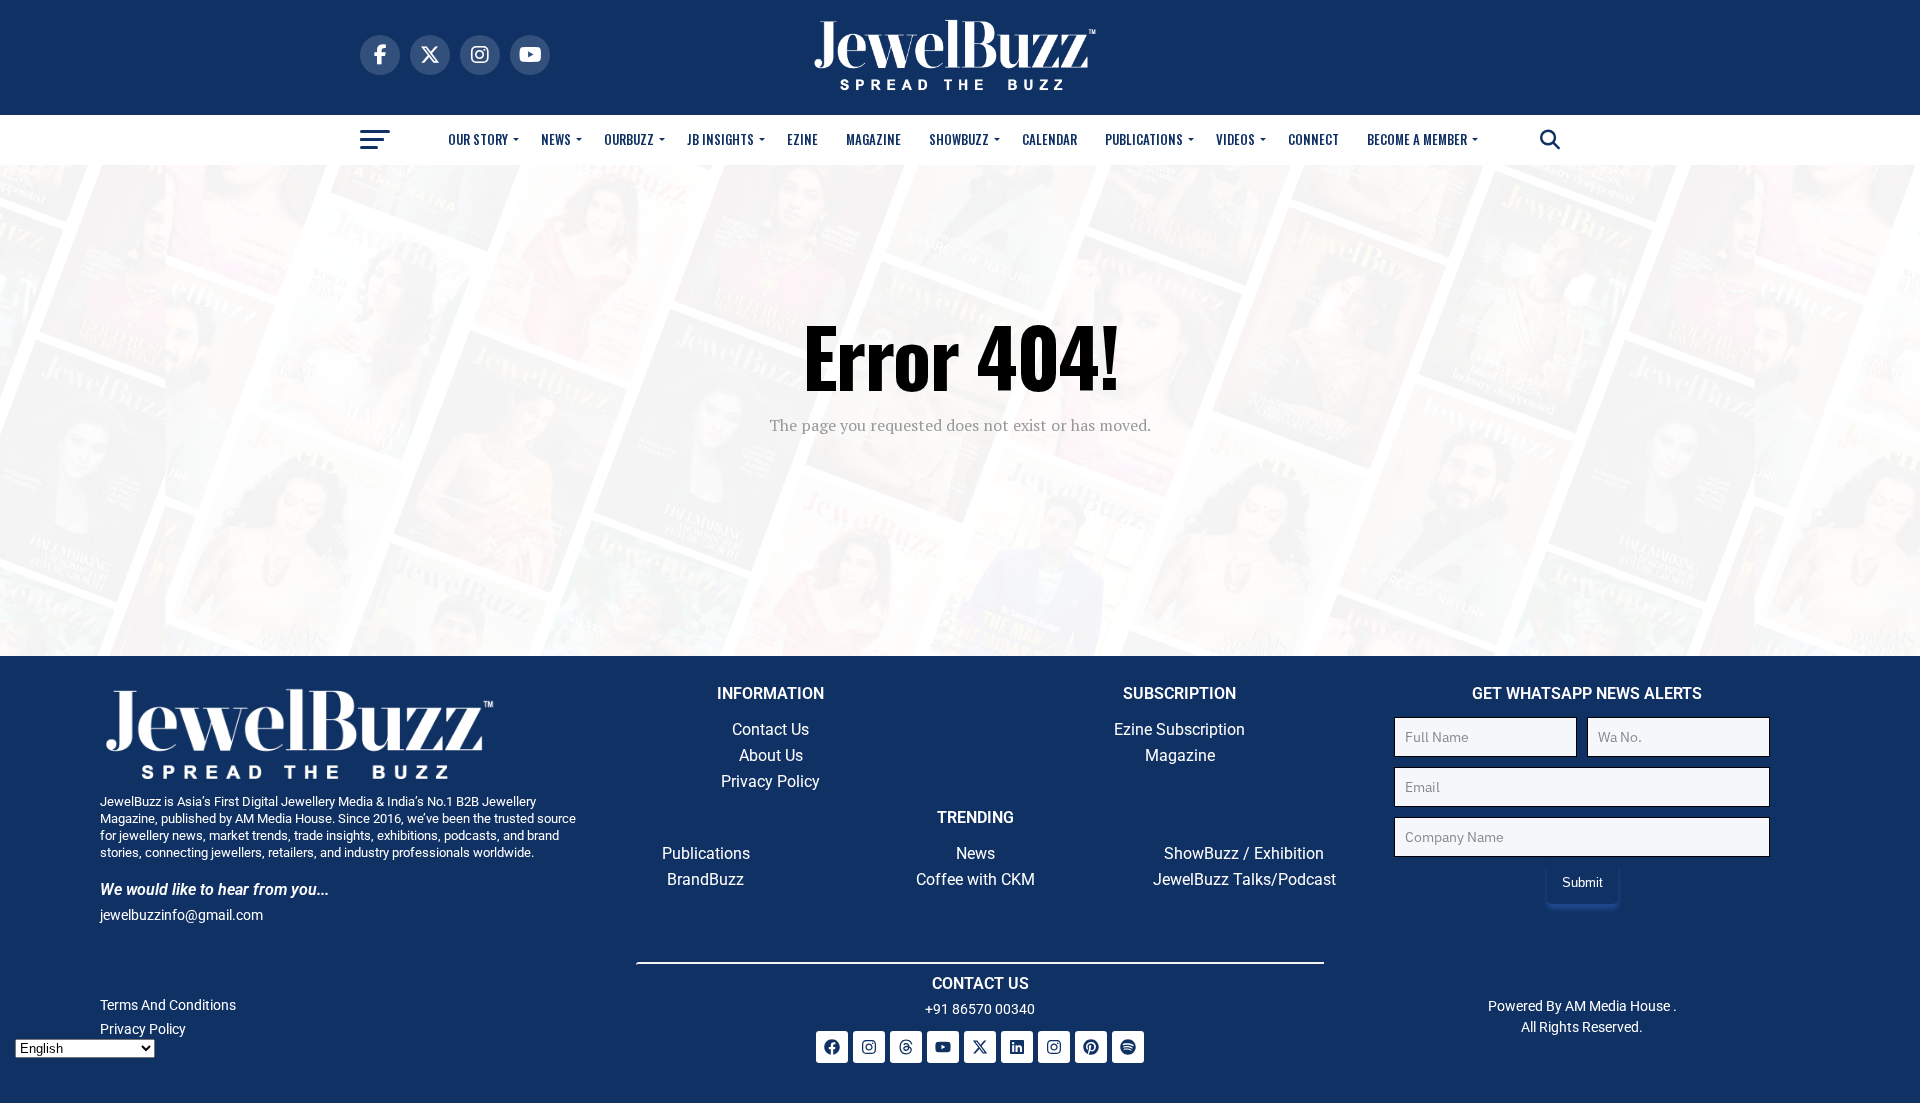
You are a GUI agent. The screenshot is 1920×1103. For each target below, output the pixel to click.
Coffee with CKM (975, 879)
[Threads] (906, 1047)
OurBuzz (629, 139)
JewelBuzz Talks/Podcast (1244, 879)
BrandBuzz (705, 879)
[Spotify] (1128, 1047)
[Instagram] (869, 1047)
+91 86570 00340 (980, 1009)
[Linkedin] (1017, 1047)
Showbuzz (959, 139)
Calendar (1049, 139)
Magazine (873, 139)
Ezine (802, 139)
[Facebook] (832, 1047)
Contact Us (770, 729)
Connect (1313, 139)
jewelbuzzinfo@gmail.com (181, 915)
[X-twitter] (980, 1047)
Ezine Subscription (1179, 729)
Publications (1144, 139)
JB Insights (720, 139)
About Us (771, 755)
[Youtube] (943, 1047)
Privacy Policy (770, 781)
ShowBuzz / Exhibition (1244, 853)
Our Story (478, 139)
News (556, 139)
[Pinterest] (1091, 1047)
